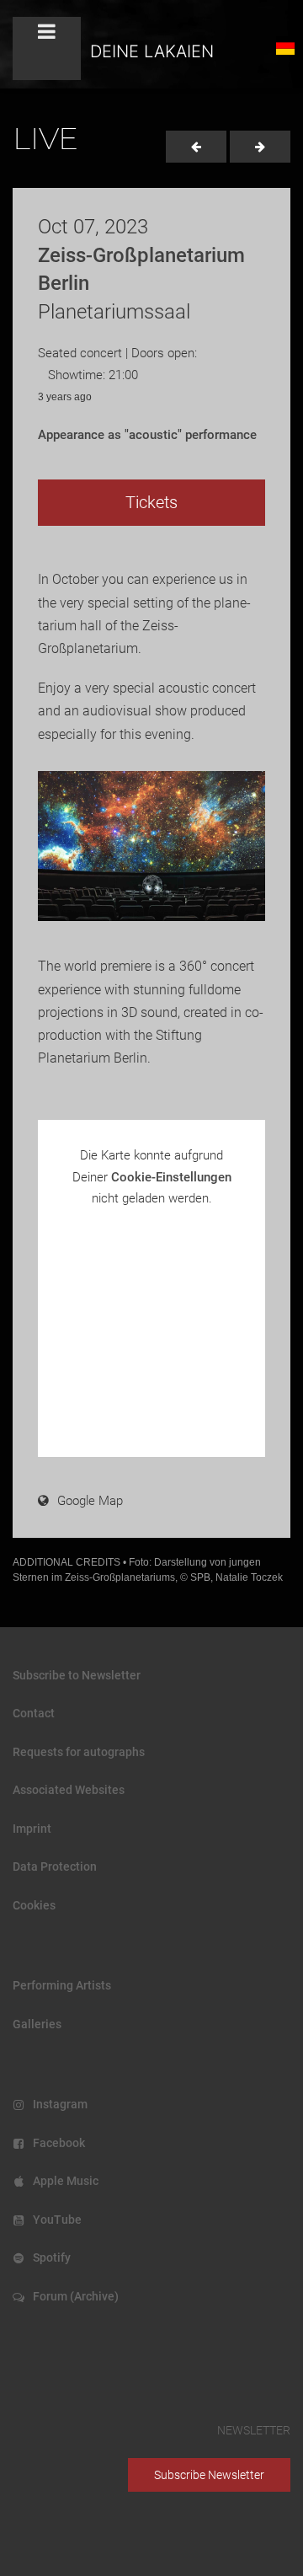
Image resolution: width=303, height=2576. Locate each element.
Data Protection (55, 1866)
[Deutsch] (284, 46)
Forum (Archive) (73, 2296)
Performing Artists (62, 1985)
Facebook (56, 2143)
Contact (34, 1713)
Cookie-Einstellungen (171, 1177)
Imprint (32, 1829)
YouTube (55, 2220)
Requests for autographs (79, 1752)
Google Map (90, 1501)
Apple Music (63, 2181)
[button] (47, 48)
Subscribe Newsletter (209, 2475)
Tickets (151, 502)
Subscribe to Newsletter (77, 1675)
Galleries (37, 2024)
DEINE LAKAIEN (152, 51)
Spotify (49, 2257)
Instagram (58, 2104)
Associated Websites (69, 1790)
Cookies (34, 1905)
